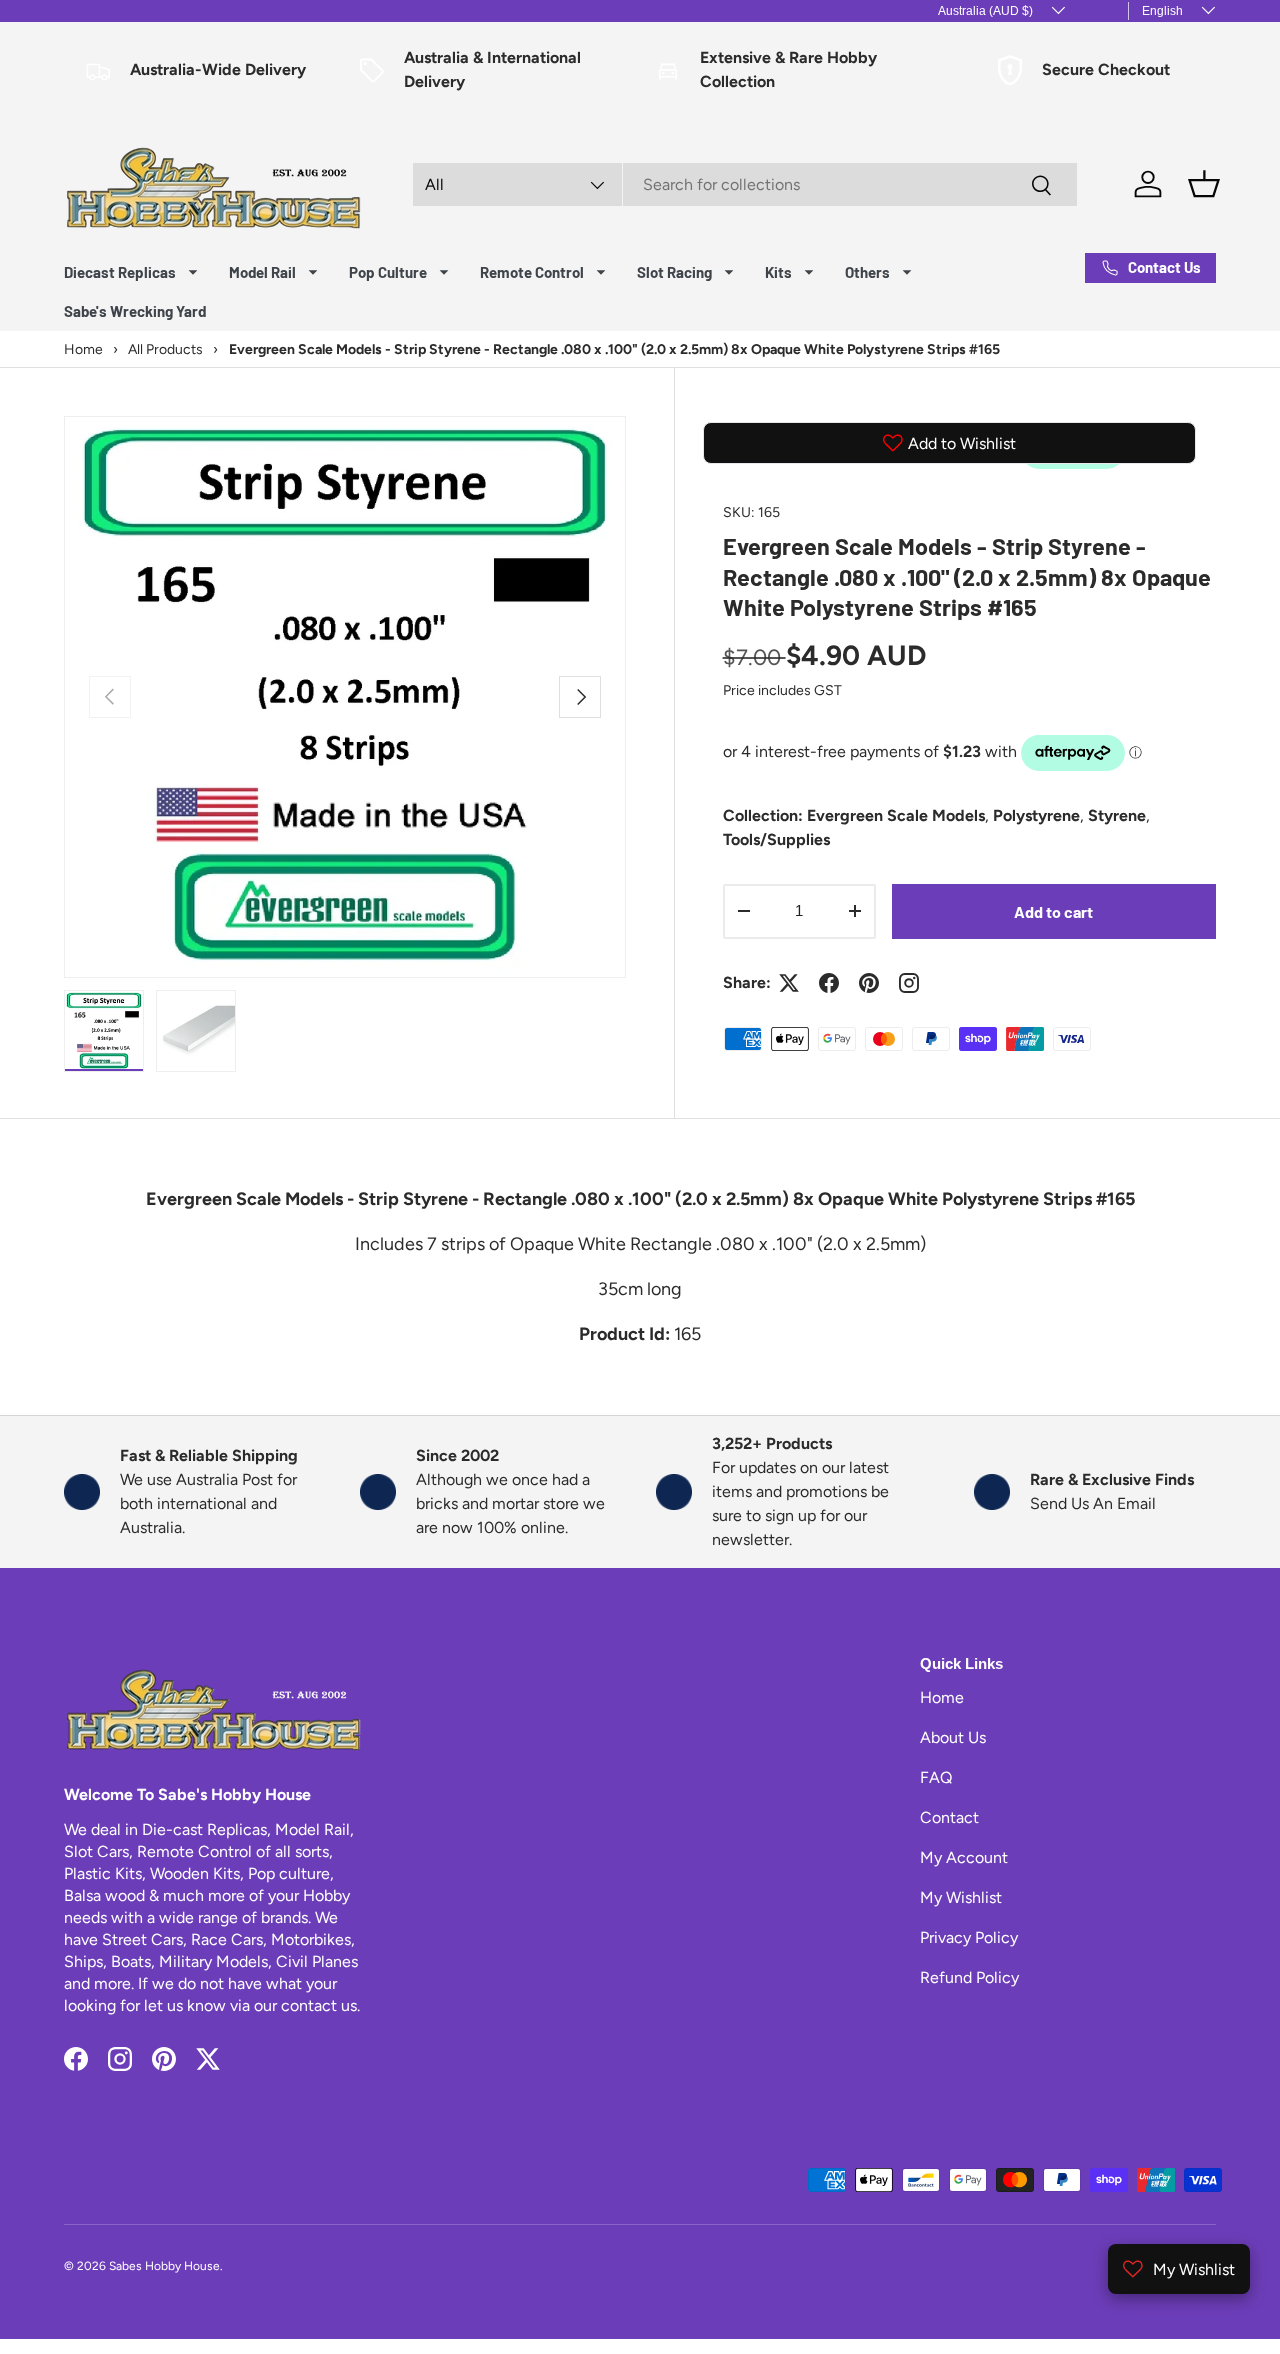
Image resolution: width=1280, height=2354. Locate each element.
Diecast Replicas (120, 272)
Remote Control (532, 272)
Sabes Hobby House (164, 2266)
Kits (778, 272)
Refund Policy (969, 1977)
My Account (964, 1857)
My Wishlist (961, 1897)
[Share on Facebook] (829, 983)
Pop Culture (388, 272)
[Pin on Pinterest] (869, 983)
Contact (949, 1817)
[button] (1204, 184)
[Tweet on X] (789, 983)
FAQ (936, 1777)
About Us (953, 1737)
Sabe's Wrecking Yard (135, 311)
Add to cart (1053, 911)
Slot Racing (674, 272)
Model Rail (262, 272)
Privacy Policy (969, 1937)
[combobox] (745, 184)
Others (867, 272)
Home (942, 1697)
